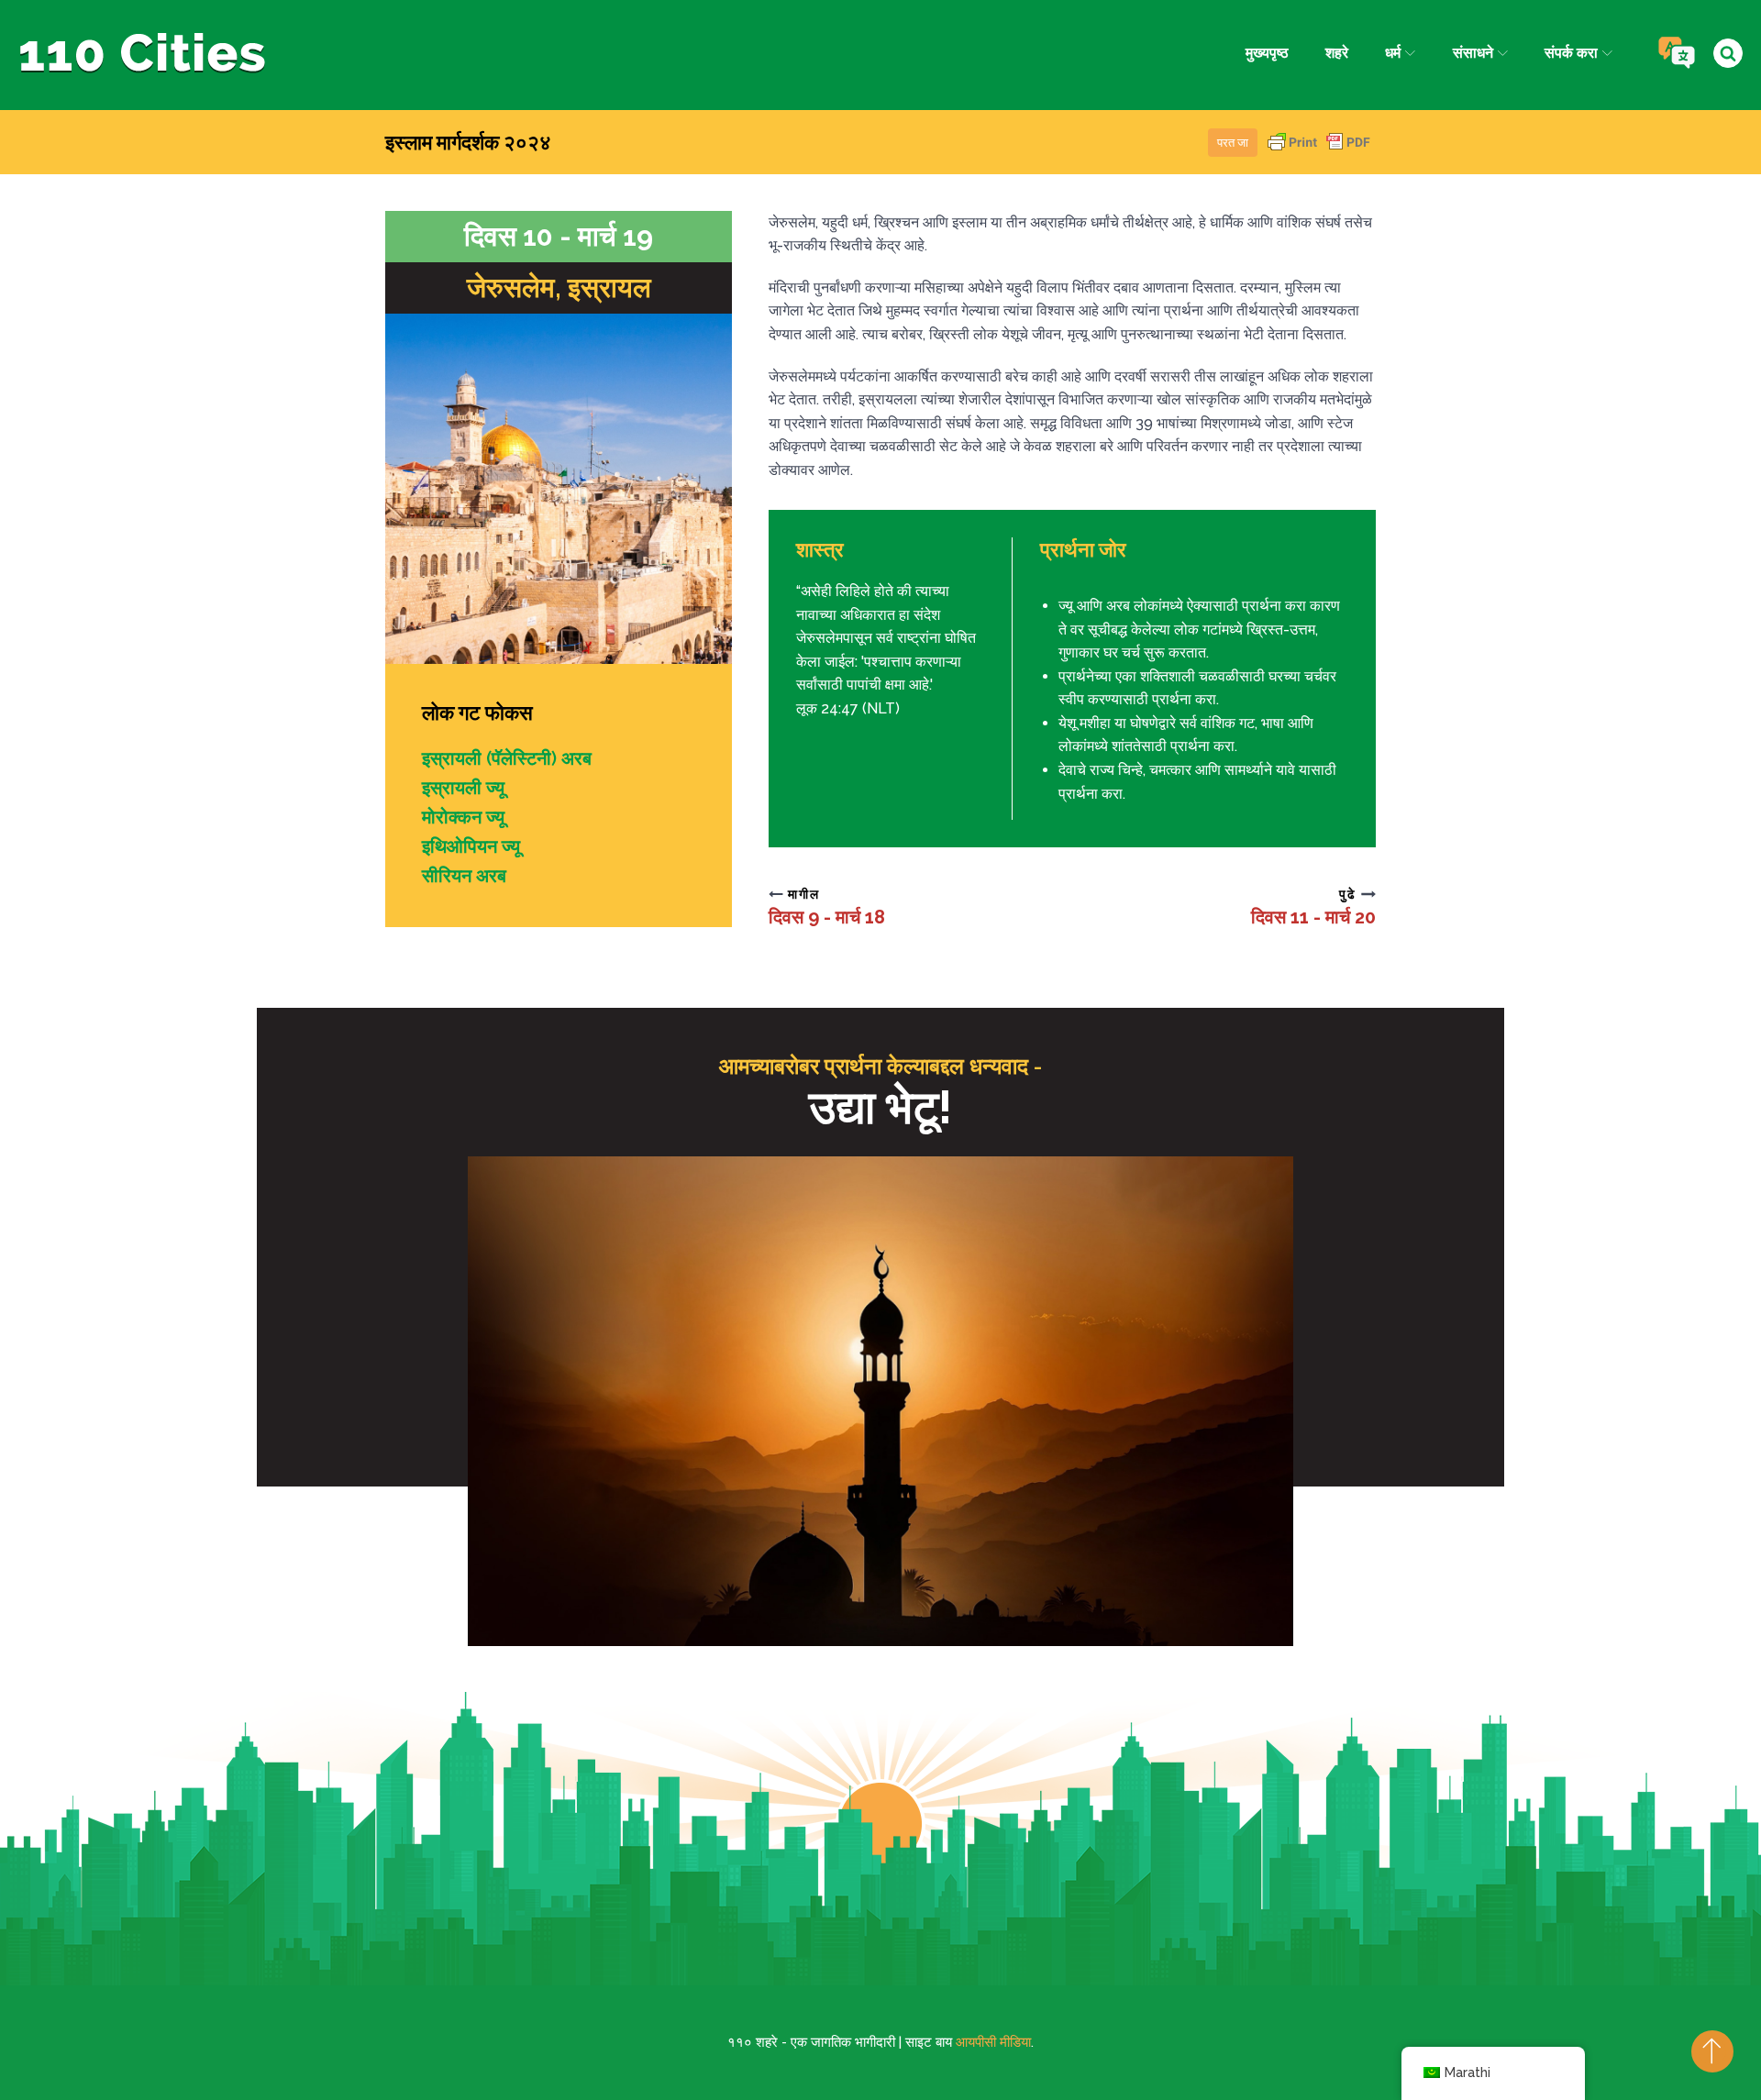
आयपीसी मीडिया (993, 2042)
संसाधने (1473, 53)
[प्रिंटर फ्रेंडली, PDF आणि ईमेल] (1319, 151)
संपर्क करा (1571, 53)
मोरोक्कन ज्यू (463, 817)
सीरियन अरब (464, 876)
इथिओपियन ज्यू (471, 846)
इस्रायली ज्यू (463, 788)
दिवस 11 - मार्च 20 (1313, 917)
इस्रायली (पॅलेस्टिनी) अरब (507, 758)
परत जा (1233, 143)
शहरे (1337, 53)
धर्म (1393, 53)
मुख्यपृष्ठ (1267, 53)
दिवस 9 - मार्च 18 (827, 917)
